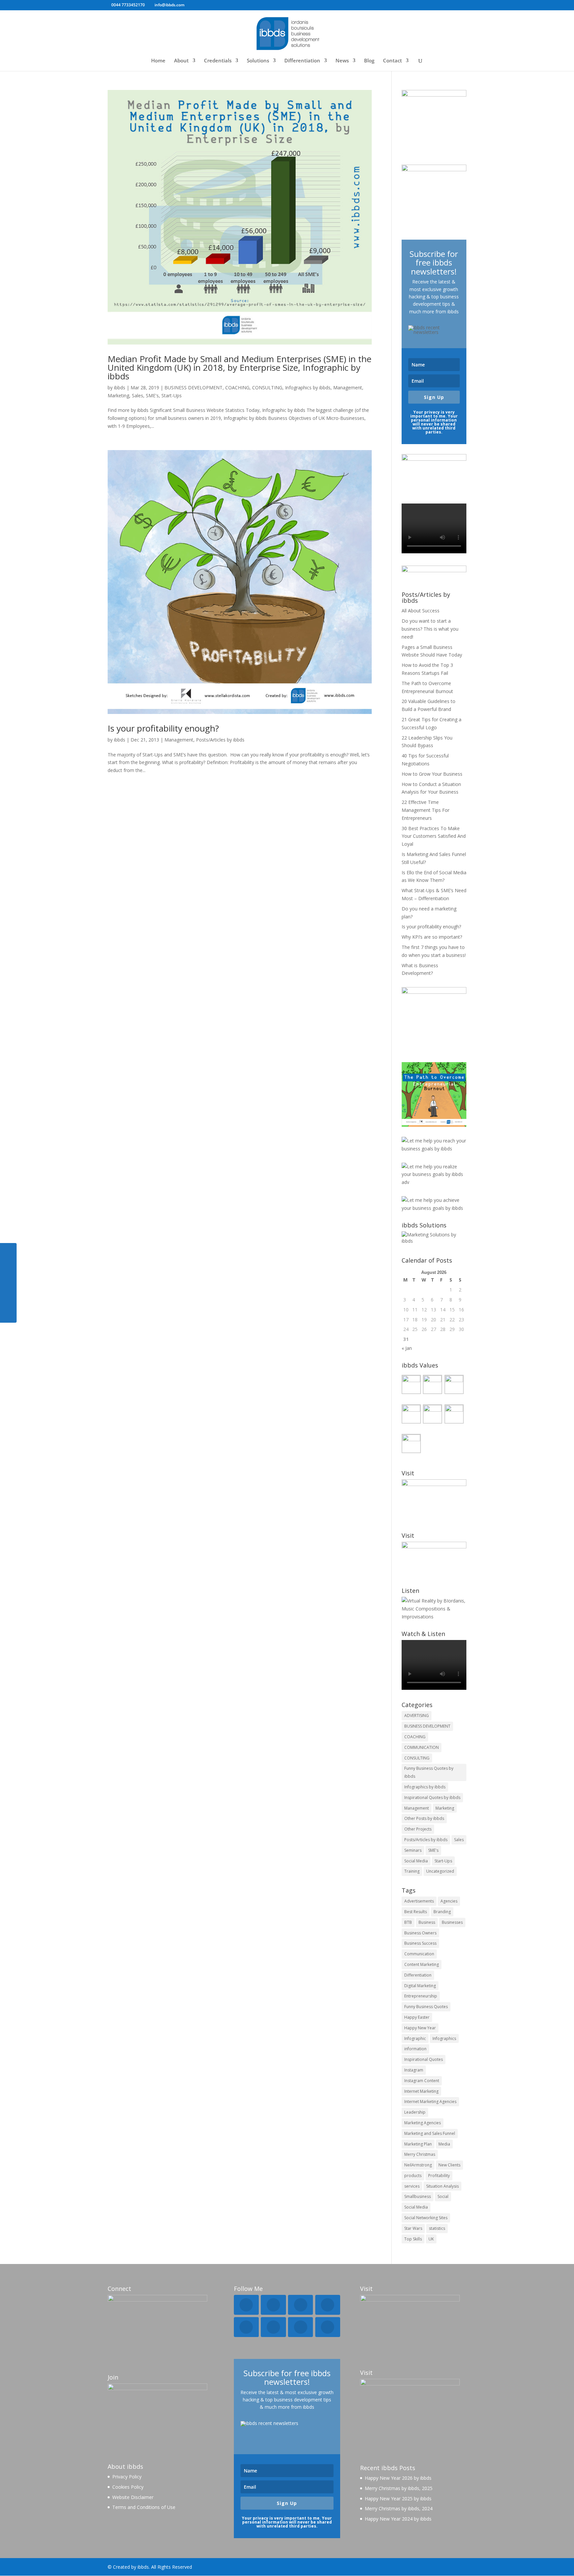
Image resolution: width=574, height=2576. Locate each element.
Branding (442, 1912)
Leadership (415, 2112)
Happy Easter (417, 2017)
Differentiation (302, 61)
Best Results (416, 1912)
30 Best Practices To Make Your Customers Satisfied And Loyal (434, 836)
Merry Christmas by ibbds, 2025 (399, 2488)
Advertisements (419, 1901)
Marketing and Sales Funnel (430, 2133)
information (415, 2049)
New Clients (449, 2165)
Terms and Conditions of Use (144, 2507)
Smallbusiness (418, 2196)
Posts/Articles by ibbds (220, 740)
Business (427, 1922)
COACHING (237, 388)
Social (443, 2196)
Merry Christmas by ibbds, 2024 (399, 2508)
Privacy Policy (127, 2477)
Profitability (439, 2176)
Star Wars (413, 2228)
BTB (408, 1922)
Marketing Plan (418, 2144)
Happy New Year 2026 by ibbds (398, 2478)
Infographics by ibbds (308, 388)
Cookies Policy (128, 2487)
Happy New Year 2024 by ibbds (398, 2519)
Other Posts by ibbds (424, 1818)
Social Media (416, 1861)
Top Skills (413, 2239)
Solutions (258, 61)
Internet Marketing (421, 2091)
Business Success (420, 1943)
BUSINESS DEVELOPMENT (193, 388)
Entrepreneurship (421, 1996)
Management (348, 388)
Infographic (415, 2038)
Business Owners (420, 1933)
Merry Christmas (420, 2154)
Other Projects (418, 1829)
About (181, 61)
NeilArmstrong (418, 2165)
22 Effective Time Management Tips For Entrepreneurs (426, 810)
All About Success (421, 611)
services (412, 2186)
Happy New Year (420, 2028)
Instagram (414, 2070)
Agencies (449, 1901)
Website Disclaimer (133, 2497)
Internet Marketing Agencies (430, 2102)
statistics (437, 2228)
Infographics (444, 2038)
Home (158, 61)
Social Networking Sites (426, 2218)
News (342, 61)
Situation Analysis (442, 2186)
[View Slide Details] (434, 1094)
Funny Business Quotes (426, 2007)
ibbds (120, 388)
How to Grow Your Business (432, 774)
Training (412, 1871)
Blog (369, 61)
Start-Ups (172, 395)
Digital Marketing (420, 1986)
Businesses (452, 1922)
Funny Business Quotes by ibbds (429, 1772)
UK (431, 2239)
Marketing (118, 395)
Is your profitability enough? (163, 728)
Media (444, 2144)
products (413, 2176)
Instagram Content (422, 2081)
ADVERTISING (417, 1716)
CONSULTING (267, 388)
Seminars (413, 1850)
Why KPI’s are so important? (432, 937)
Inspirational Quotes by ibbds (432, 1797)
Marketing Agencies (423, 2123)
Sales (138, 395)
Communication (419, 1954)
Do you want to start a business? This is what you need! (430, 629)
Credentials (218, 61)
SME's (152, 395)
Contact (392, 61)
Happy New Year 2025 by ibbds (398, 2498)
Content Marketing (422, 1964)
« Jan (407, 1348)
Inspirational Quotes (424, 2059)
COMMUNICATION (422, 1747)
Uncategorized (440, 1871)
